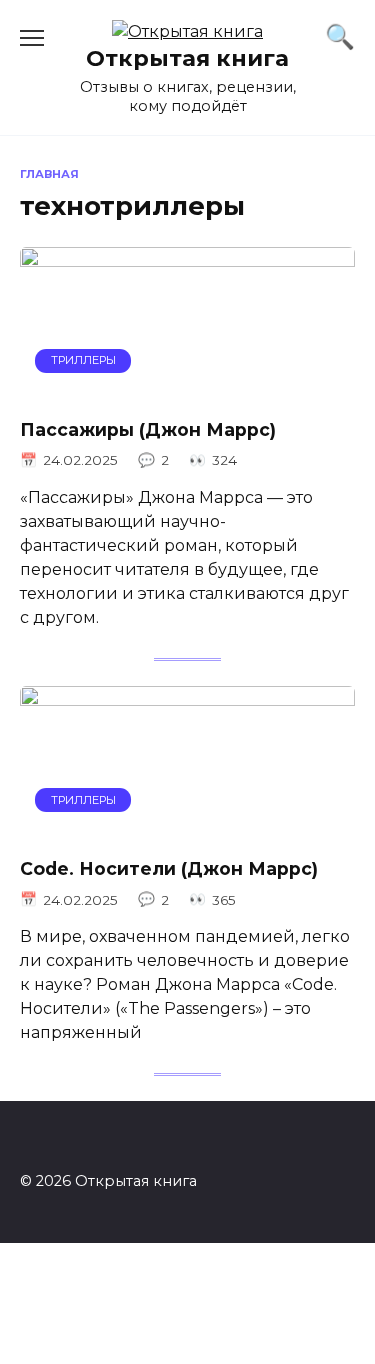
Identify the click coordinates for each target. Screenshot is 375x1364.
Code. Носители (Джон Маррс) (169, 868)
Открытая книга (187, 58)
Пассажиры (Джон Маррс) (148, 429)
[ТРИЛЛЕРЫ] (187, 388)
